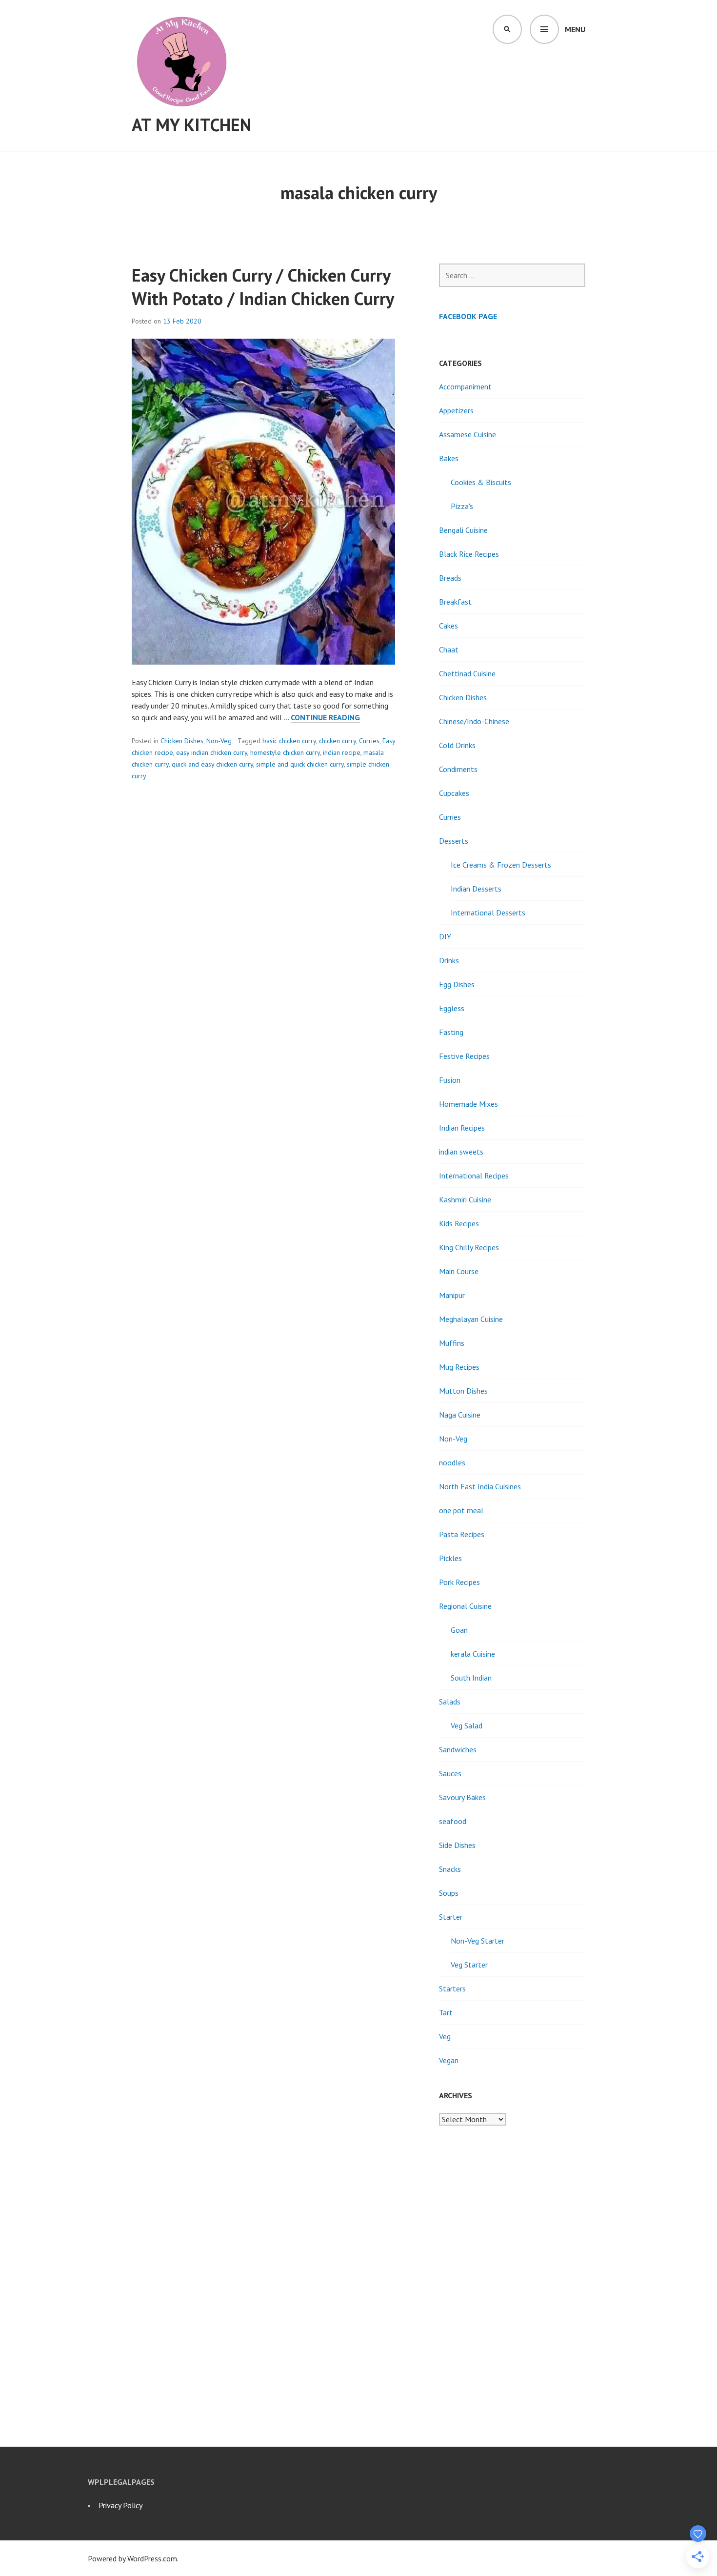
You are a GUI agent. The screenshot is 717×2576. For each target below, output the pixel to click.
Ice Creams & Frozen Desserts (501, 865)
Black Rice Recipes (469, 554)
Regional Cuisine (465, 1606)
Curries (369, 741)
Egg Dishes (457, 984)
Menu (575, 29)
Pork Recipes (459, 1582)
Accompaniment (465, 386)
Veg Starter (469, 1965)
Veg (445, 2036)
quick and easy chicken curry (212, 764)
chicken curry (338, 741)
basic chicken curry (289, 741)
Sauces (450, 1773)
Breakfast (455, 602)
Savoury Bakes (462, 1797)
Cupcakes (454, 793)
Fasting (451, 1032)
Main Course (459, 1271)
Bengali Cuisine (463, 530)
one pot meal (461, 1510)
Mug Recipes (459, 1367)
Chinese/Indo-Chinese (474, 721)
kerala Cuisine (473, 1654)
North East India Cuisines (480, 1486)
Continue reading (325, 718)
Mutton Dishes (463, 1391)
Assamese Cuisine (468, 434)
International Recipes (474, 1176)
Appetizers (456, 410)
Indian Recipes (462, 1128)
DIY (445, 936)
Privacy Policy (120, 2505)
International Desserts (488, 913)
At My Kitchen (191, 125)
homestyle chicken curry (285, 752)
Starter (451, 1917)
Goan (459, 1630)
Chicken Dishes (182, 741)
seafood (453, 1821)
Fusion (450, 1080)
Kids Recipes (459, 1223)
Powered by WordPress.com (132, 2558)
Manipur (452, 1295)
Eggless (452, 1008)
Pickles (450, 1558)
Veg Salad (467, 1725)
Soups (449, 1893)
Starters (452, 1988)
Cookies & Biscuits (481, 482)
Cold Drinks (457, 745)
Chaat (449, 649)
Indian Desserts (476, 889)
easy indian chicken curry (212, 752)
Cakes (448, 626)
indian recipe (342, 752)
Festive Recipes (464, 1056)
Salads (450, 1702)
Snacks (450, 1869)
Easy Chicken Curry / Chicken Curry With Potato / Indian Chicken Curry (263, 287)
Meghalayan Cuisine (471, 1319)
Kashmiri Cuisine (465, 1199)
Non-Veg (219, 741)
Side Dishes (457, 1845)
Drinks (449, 960)
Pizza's (462, 506)
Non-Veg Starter (478, 1941)
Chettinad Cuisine (467, 673)
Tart (446, 2012)
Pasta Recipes (462, 1534)
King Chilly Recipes (469, 1247)
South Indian (471, 1678)
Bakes (449, 458)
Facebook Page (468, 316)
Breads (450, 578)
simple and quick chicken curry (300, 764)
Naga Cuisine (460, 1415)
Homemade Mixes (468, 1104)
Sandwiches (458, 1749)
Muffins (452, 1343)
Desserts (454, 841)
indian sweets (461, 1152)
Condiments (458, 769)
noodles (452, 1462)
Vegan (449, 2060)
